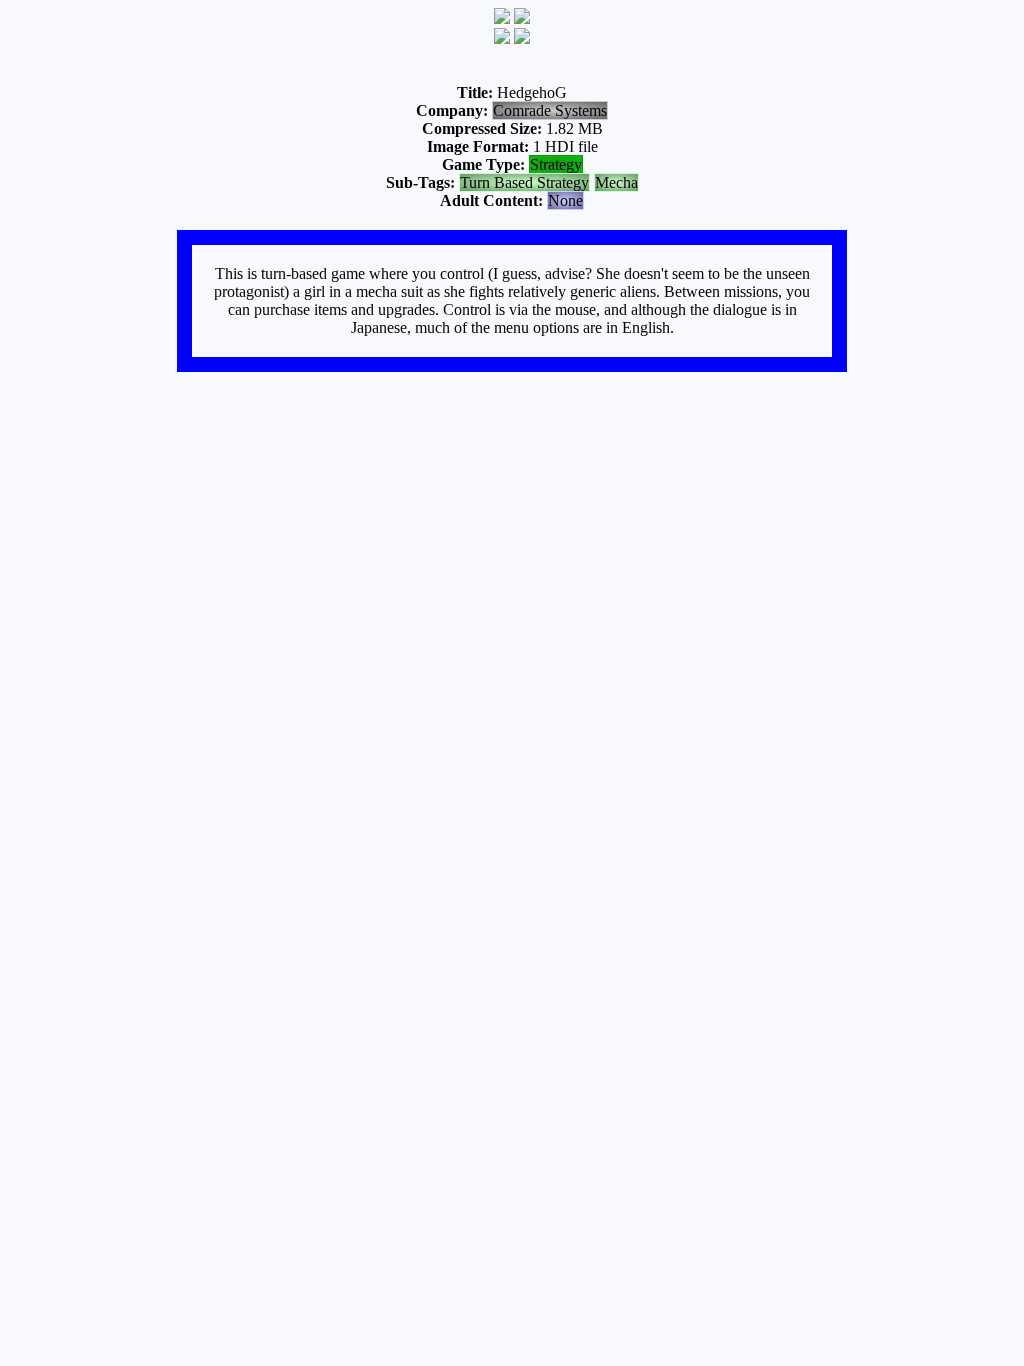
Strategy (556, 164)
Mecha (616, 182)
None (565, 200)
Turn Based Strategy (524, 182)
